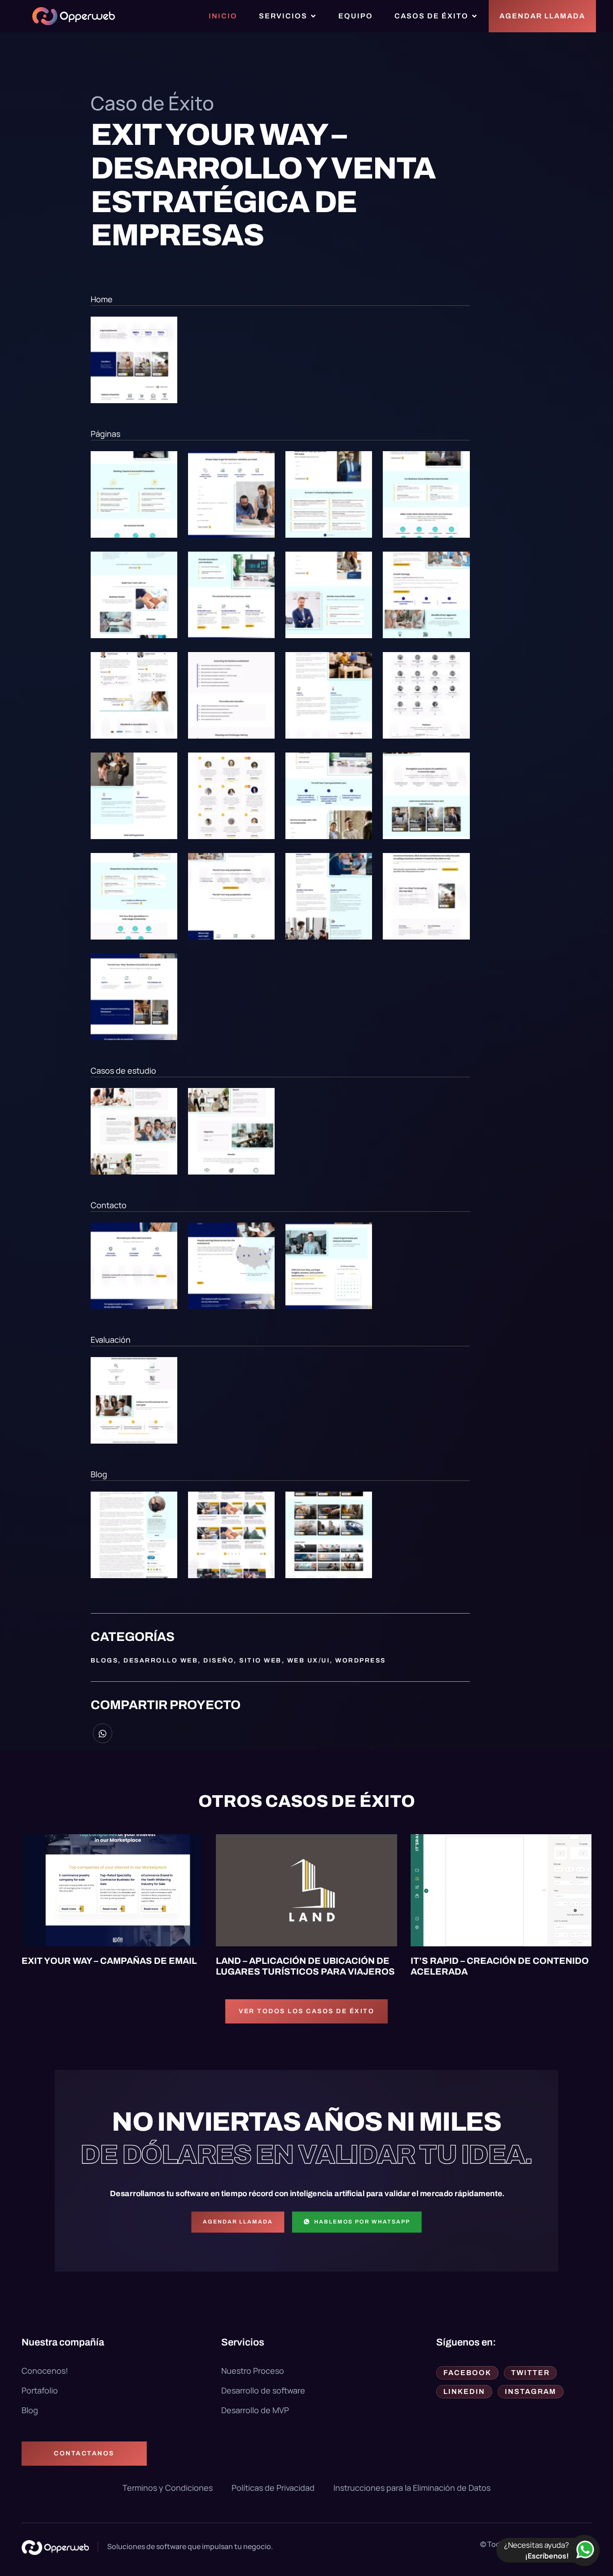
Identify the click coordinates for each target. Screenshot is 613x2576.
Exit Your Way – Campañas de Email (109, 1961)
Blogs (105, 1660)
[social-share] (103, 1733)
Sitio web (261, 1660)
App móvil (245, 1844)
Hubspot (79, 1844)
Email (41, 1844)
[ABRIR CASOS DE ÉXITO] (474, 16)
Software (356, 1844)
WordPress (361, 1660)
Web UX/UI (309, 1660)
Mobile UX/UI (300, 1844)
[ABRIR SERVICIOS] (313, 16)
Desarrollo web (161, 1660)
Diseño (219, 1660)
